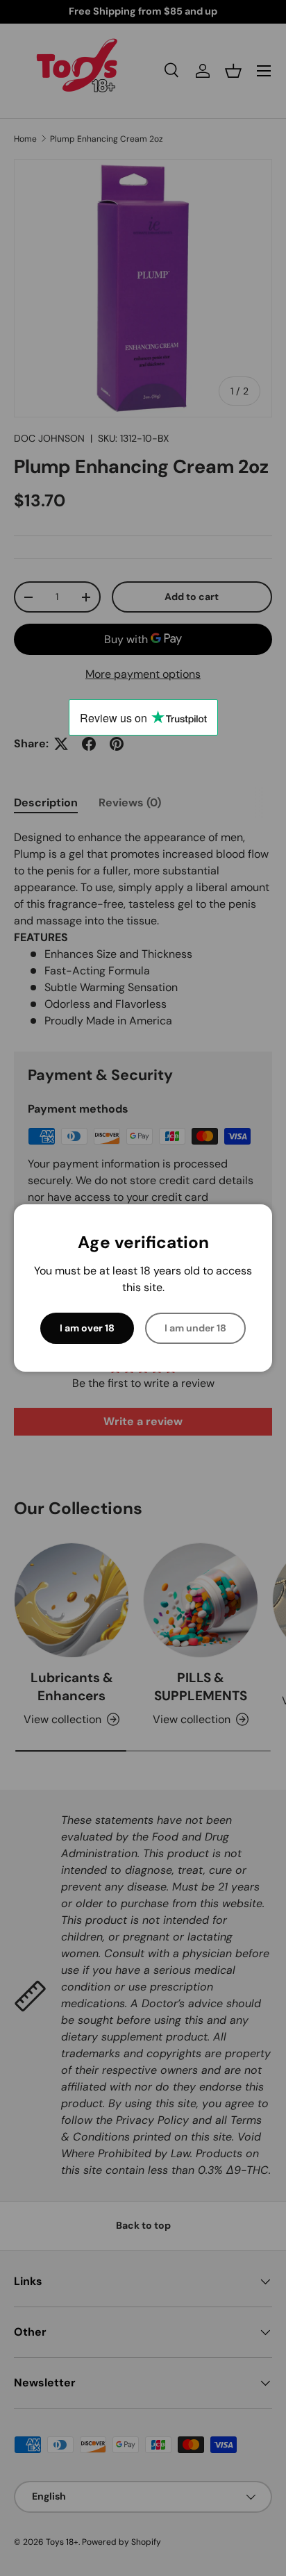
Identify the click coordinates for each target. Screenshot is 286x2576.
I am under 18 (195, 1328)
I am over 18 (87, 1328)
